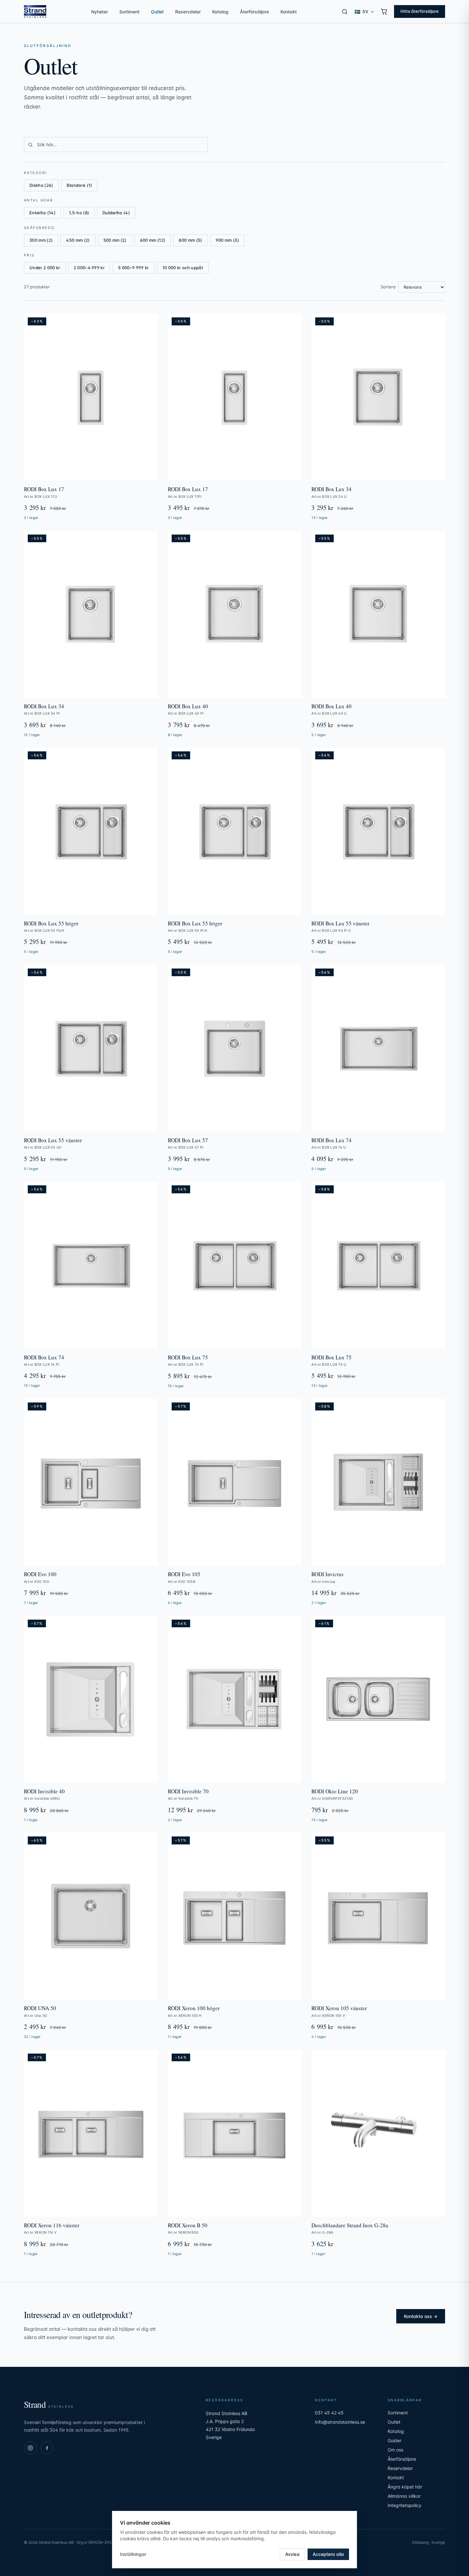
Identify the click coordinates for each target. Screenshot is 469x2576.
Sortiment (129, 12)
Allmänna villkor (404, 2496)
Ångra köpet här (405, 2487)
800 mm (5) (190, 240)
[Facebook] (47, 2448)
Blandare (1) (79, 185)
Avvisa (292, 2554)
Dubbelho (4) (116, 213)
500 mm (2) (115, 240)
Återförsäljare (254, 12)
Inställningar (133, 2554)
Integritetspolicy (405, 2505)
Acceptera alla (328, 2554)
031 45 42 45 (329, 2413)
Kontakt (289, 12)
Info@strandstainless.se (340, 2422)
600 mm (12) (153, 240)
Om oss (395, 2450)
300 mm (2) (41, 240)
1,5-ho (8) (79, 213)
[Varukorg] (384, 11)
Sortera (388, 287)
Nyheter (100, 12)
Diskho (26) (41, 185)
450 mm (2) (78, 240)
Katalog (220, 12)
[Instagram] (30, 2448)
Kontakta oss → (421, 2316)
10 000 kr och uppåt (183, 268)
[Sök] (345, 12)
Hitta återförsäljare (420, 11)
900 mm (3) (227, 240)
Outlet (157, 12)
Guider (395, 2440)
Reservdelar (188, 12)
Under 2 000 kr (45, 268)
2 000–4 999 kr (89, 268)
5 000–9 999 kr (134, 268)
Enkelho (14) (42, 213)
